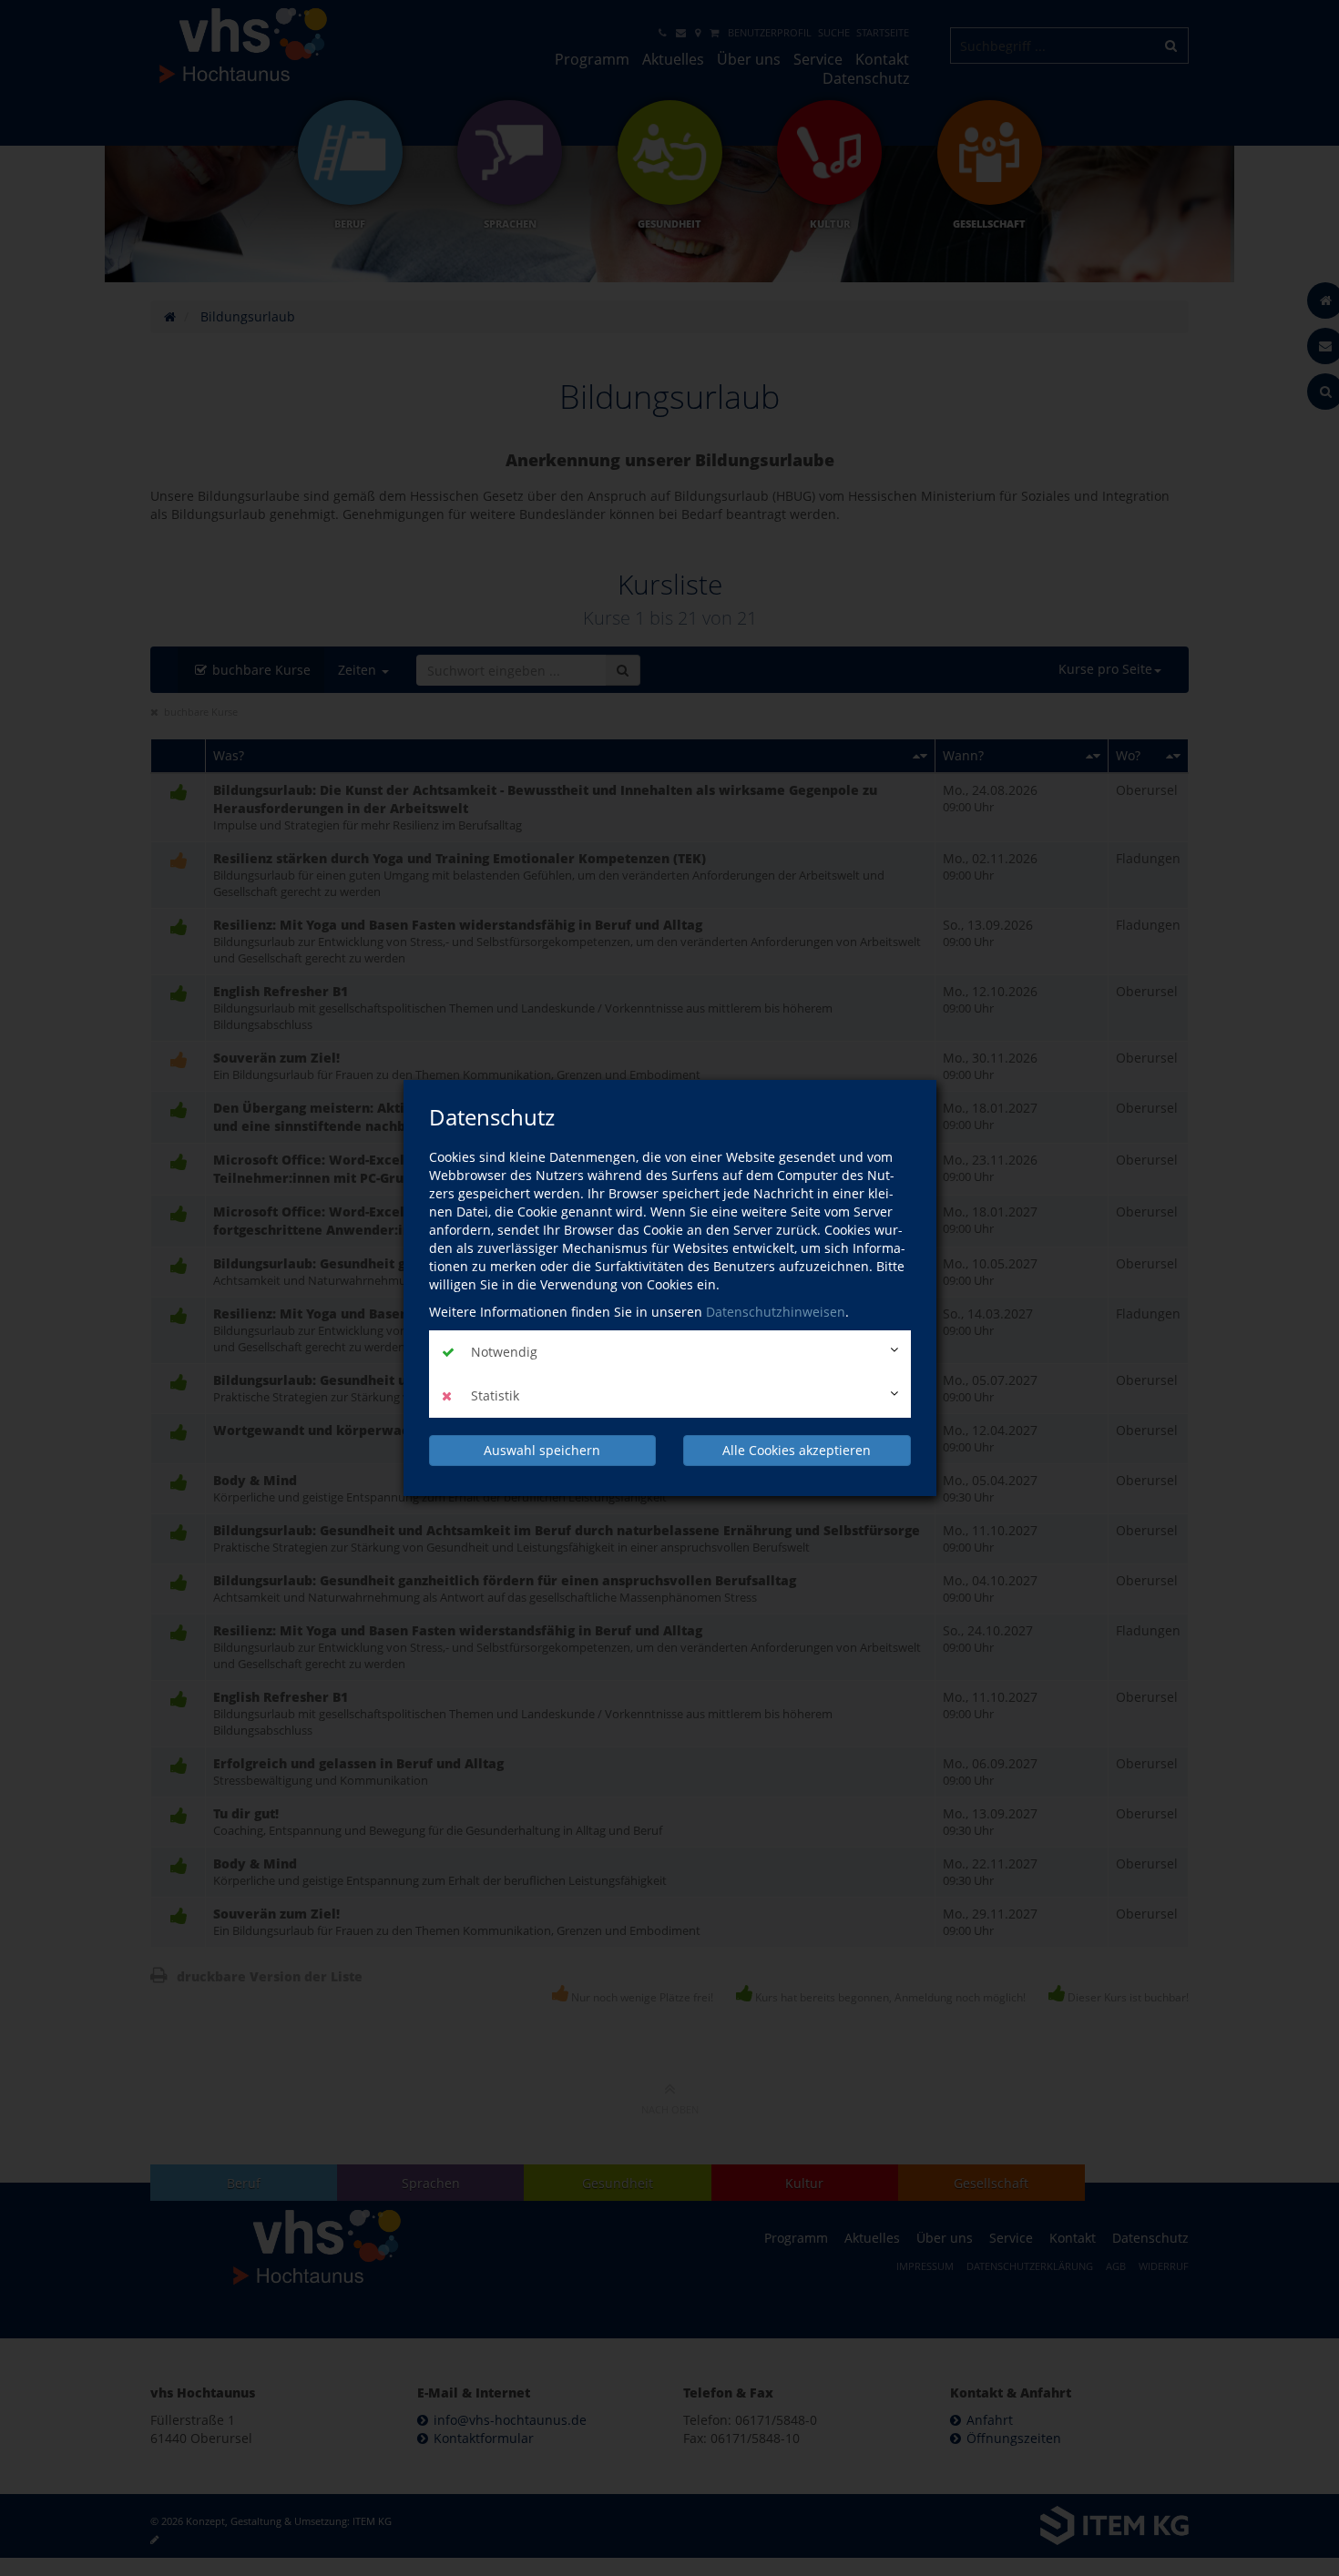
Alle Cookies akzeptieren (797, 1450)
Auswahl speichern (542, 1450)
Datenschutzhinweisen (776, 1312)
